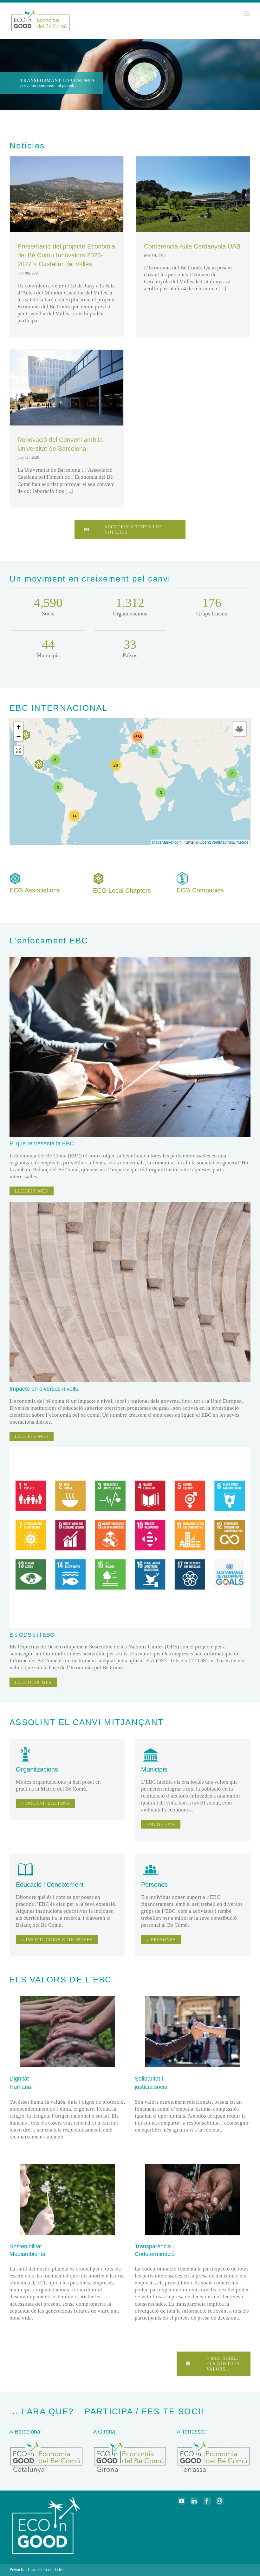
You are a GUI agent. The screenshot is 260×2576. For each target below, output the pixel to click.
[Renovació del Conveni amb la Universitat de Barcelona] (67, 388)
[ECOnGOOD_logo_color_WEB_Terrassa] (214, 2443)
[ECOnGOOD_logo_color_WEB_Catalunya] (46, 2443)
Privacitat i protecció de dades (36, 2570)
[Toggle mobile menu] (247, 14)
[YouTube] (182, 2501)
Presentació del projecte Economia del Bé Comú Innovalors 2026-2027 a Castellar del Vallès (66, 255)
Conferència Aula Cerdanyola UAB (192, 246)
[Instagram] (220, 2501)
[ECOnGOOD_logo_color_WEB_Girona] (130, 2443)
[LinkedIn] (194, 2501)
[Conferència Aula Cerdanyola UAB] (193, 194)
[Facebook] (207, 2501)
